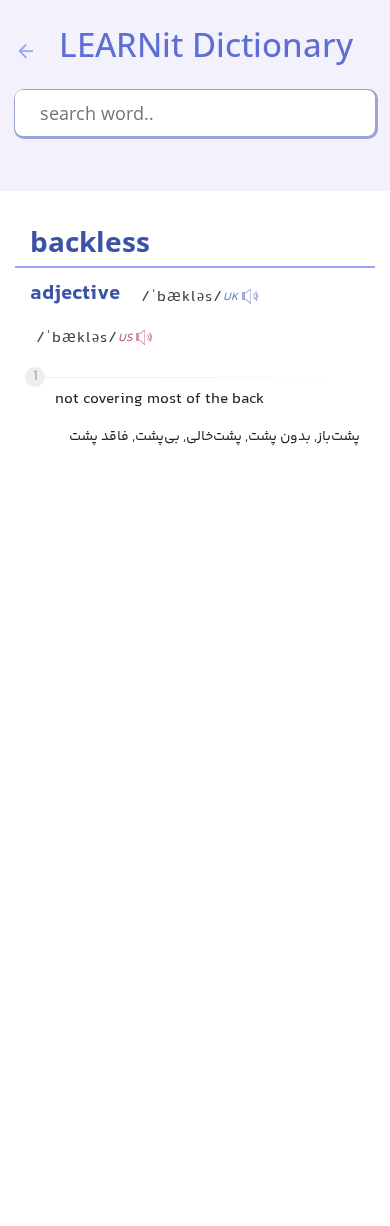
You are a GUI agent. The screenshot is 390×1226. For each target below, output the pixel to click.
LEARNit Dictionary (206, 44)
